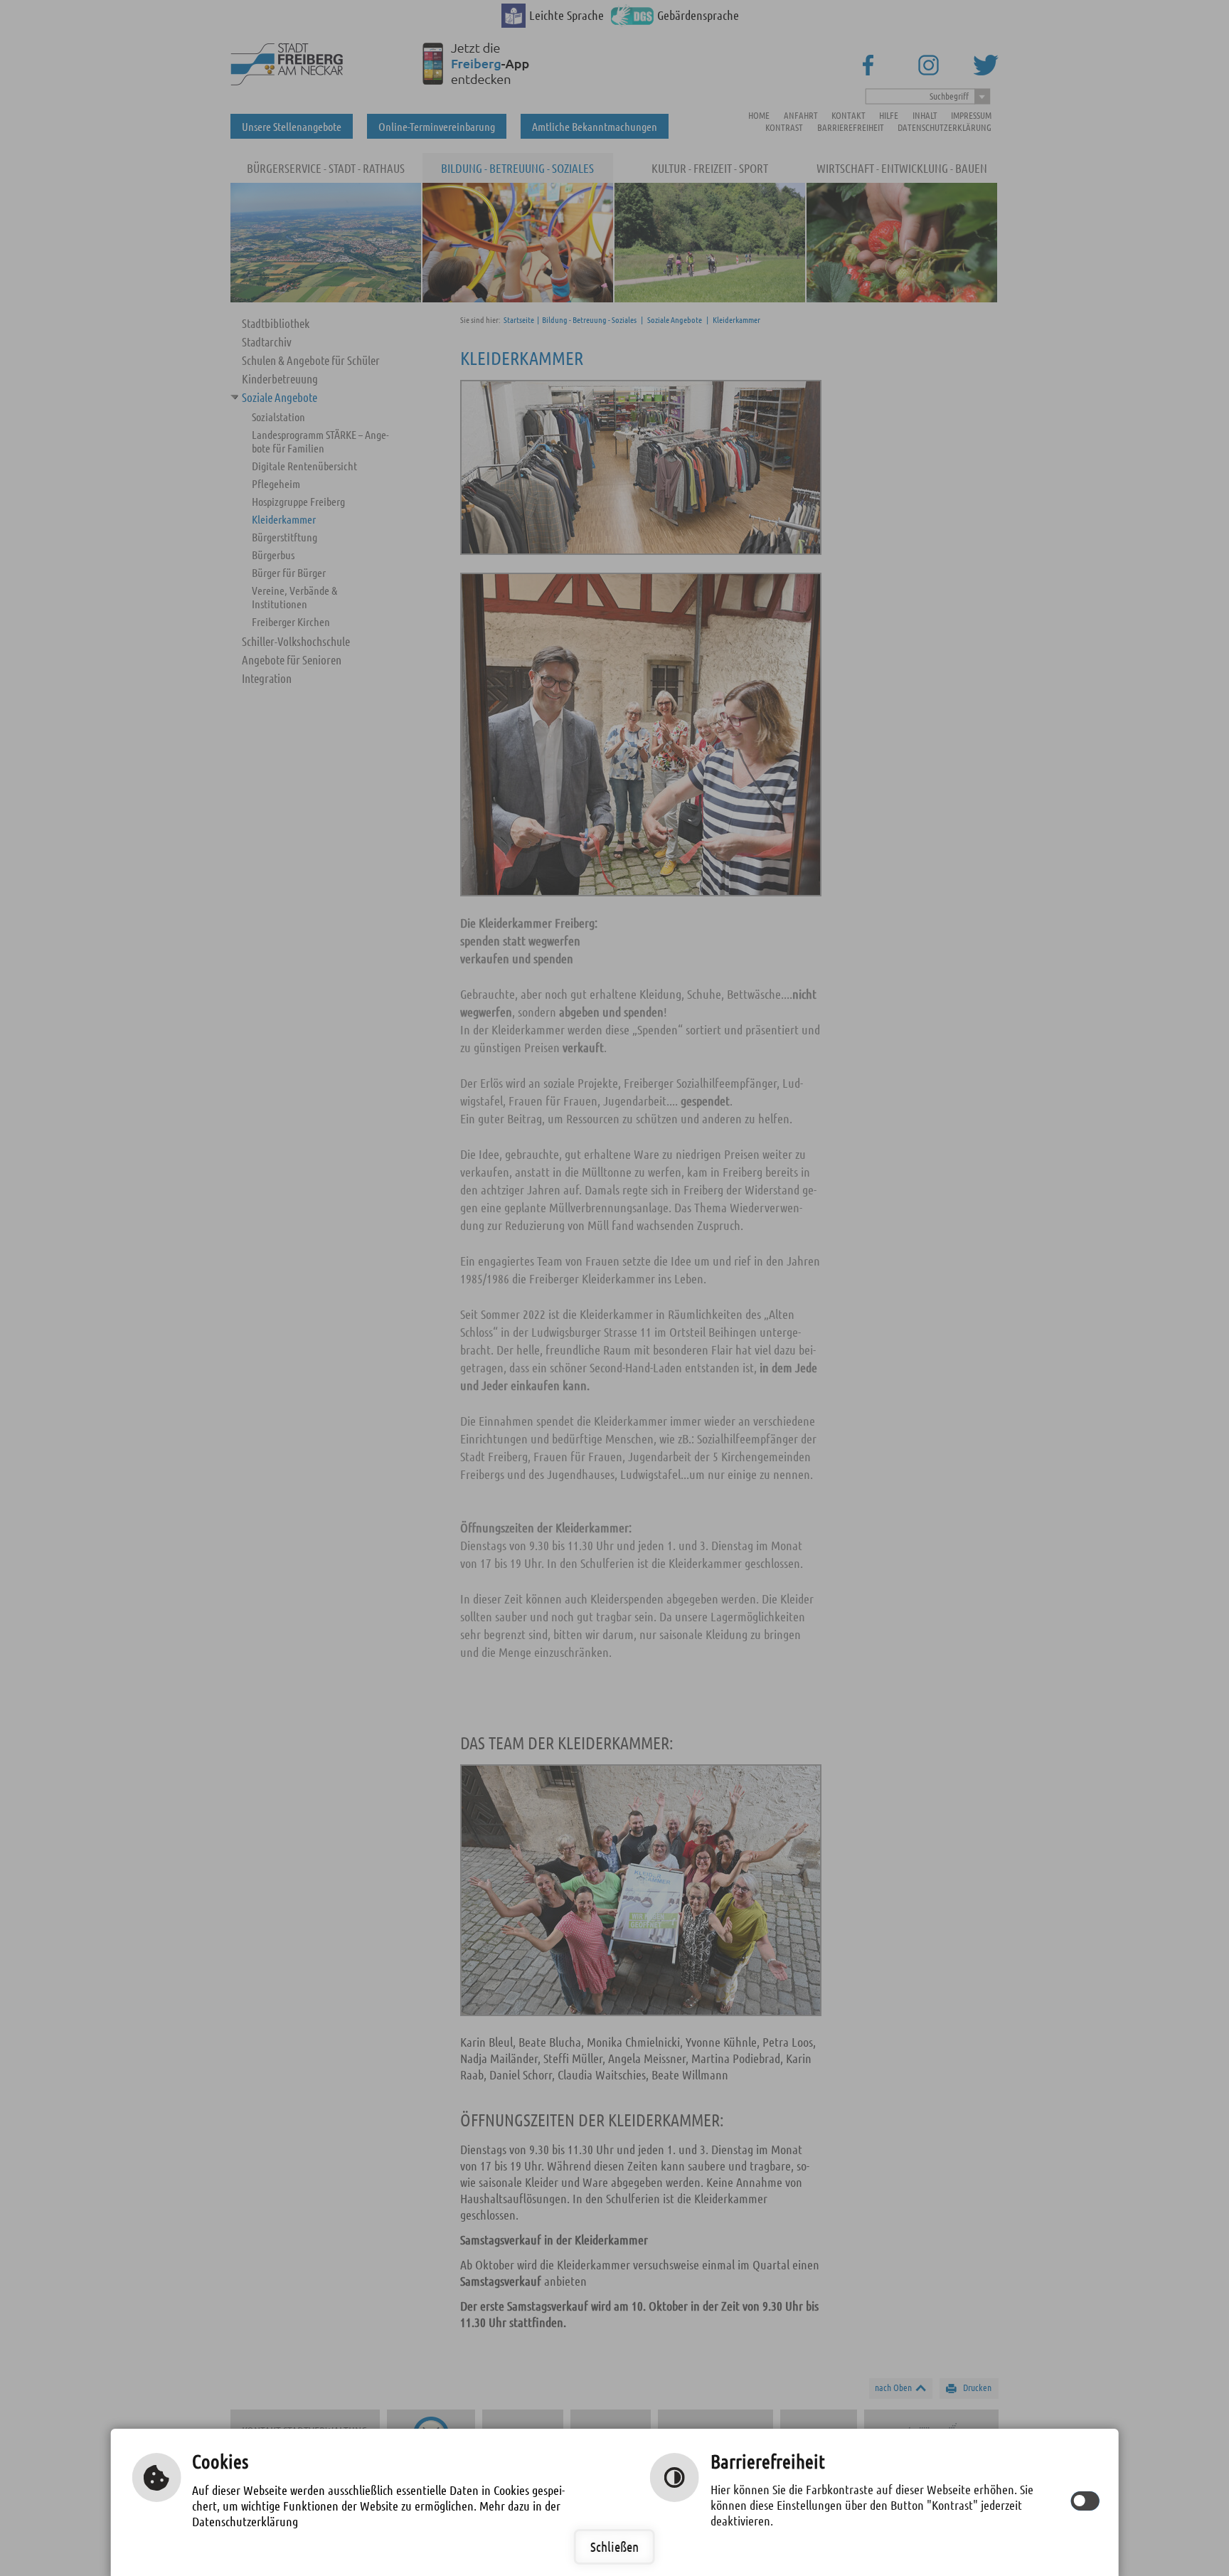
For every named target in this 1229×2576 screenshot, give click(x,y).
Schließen (614, 2546)
